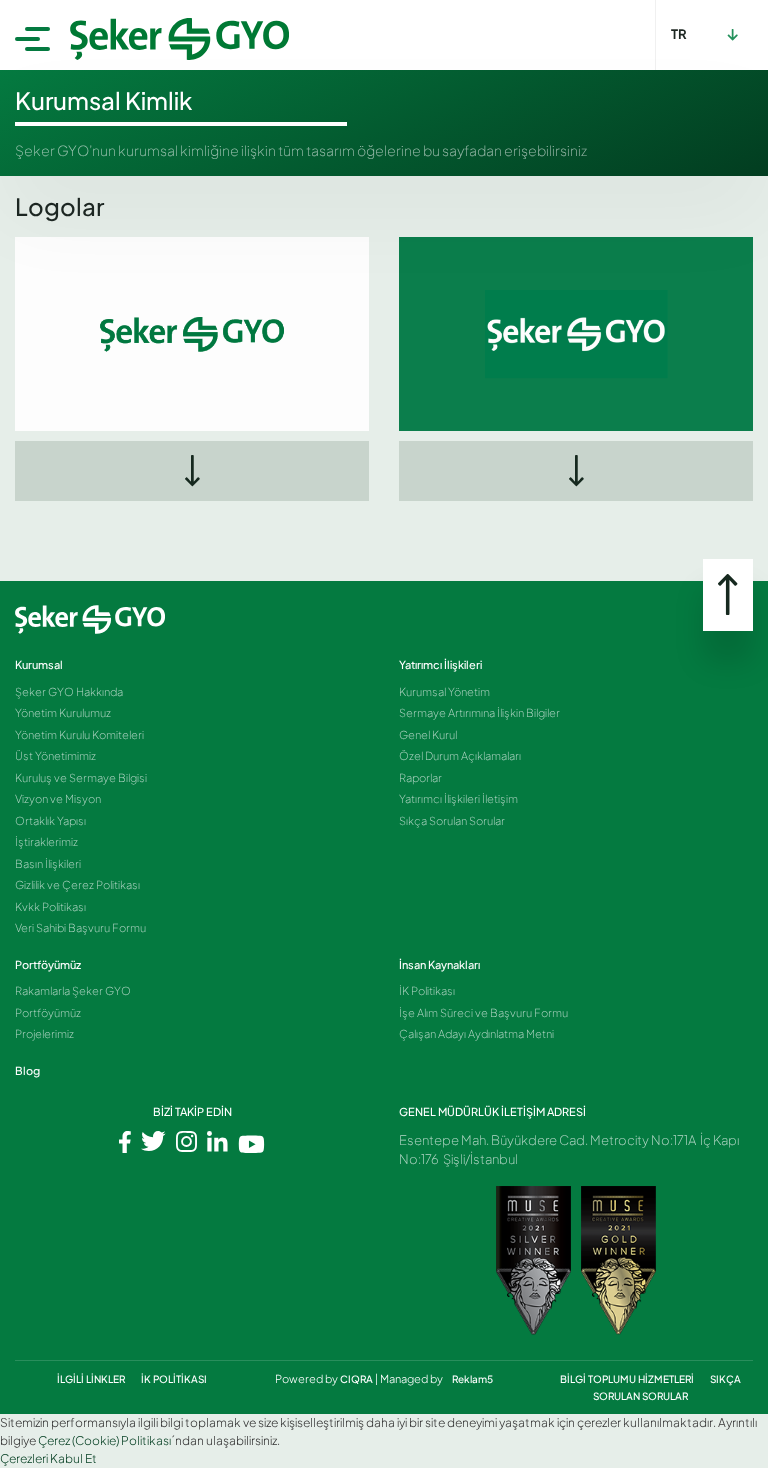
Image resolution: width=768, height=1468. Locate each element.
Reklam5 (472, 1379)
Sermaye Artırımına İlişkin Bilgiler (479, 712)
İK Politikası (427, 990)
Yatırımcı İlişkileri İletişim (458, 798)
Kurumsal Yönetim (444, 691)
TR (679, 34)
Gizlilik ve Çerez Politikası (77, 884)
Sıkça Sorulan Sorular (452, 820)
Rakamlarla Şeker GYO (73, 990)
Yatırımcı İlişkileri (440, 664)
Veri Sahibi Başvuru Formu (80, 927)
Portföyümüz (48, 964)
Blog (27, 1070)
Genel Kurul (428, 734)
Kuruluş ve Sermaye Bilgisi (81, 777)
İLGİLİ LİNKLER (92, 1379)
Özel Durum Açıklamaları (460, 755)
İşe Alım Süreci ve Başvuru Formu (483, 1012)
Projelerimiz (44, 1033)
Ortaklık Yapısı (50, 820)
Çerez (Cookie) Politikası (104, 1440)
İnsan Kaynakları (439, 964)
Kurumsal (39, 664)
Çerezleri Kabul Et (48, 1458)
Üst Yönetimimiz (55, 755)
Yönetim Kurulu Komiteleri (79, 734)
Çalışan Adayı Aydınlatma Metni (476, 1033)
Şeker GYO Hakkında (69, 691)
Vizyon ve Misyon (58, 798)
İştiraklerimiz (46, 841)
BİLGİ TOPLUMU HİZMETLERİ (628, 1379)
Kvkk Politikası (50, 906)
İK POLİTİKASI (174, 1379)
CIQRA (357, 1379)
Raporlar (420, 777)
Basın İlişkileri (48, 863)
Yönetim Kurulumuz (63, 712)
